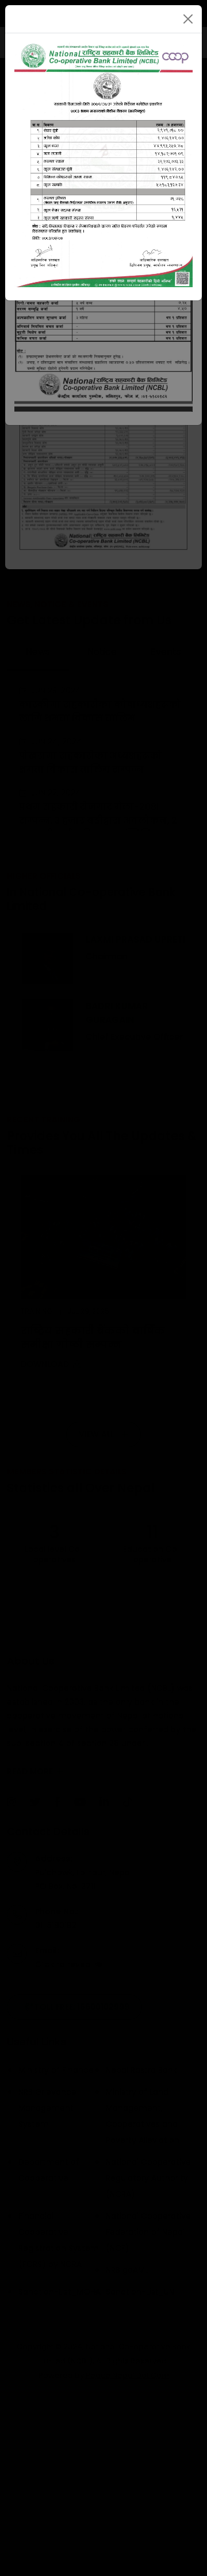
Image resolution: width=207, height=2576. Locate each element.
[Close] (188, 19)
